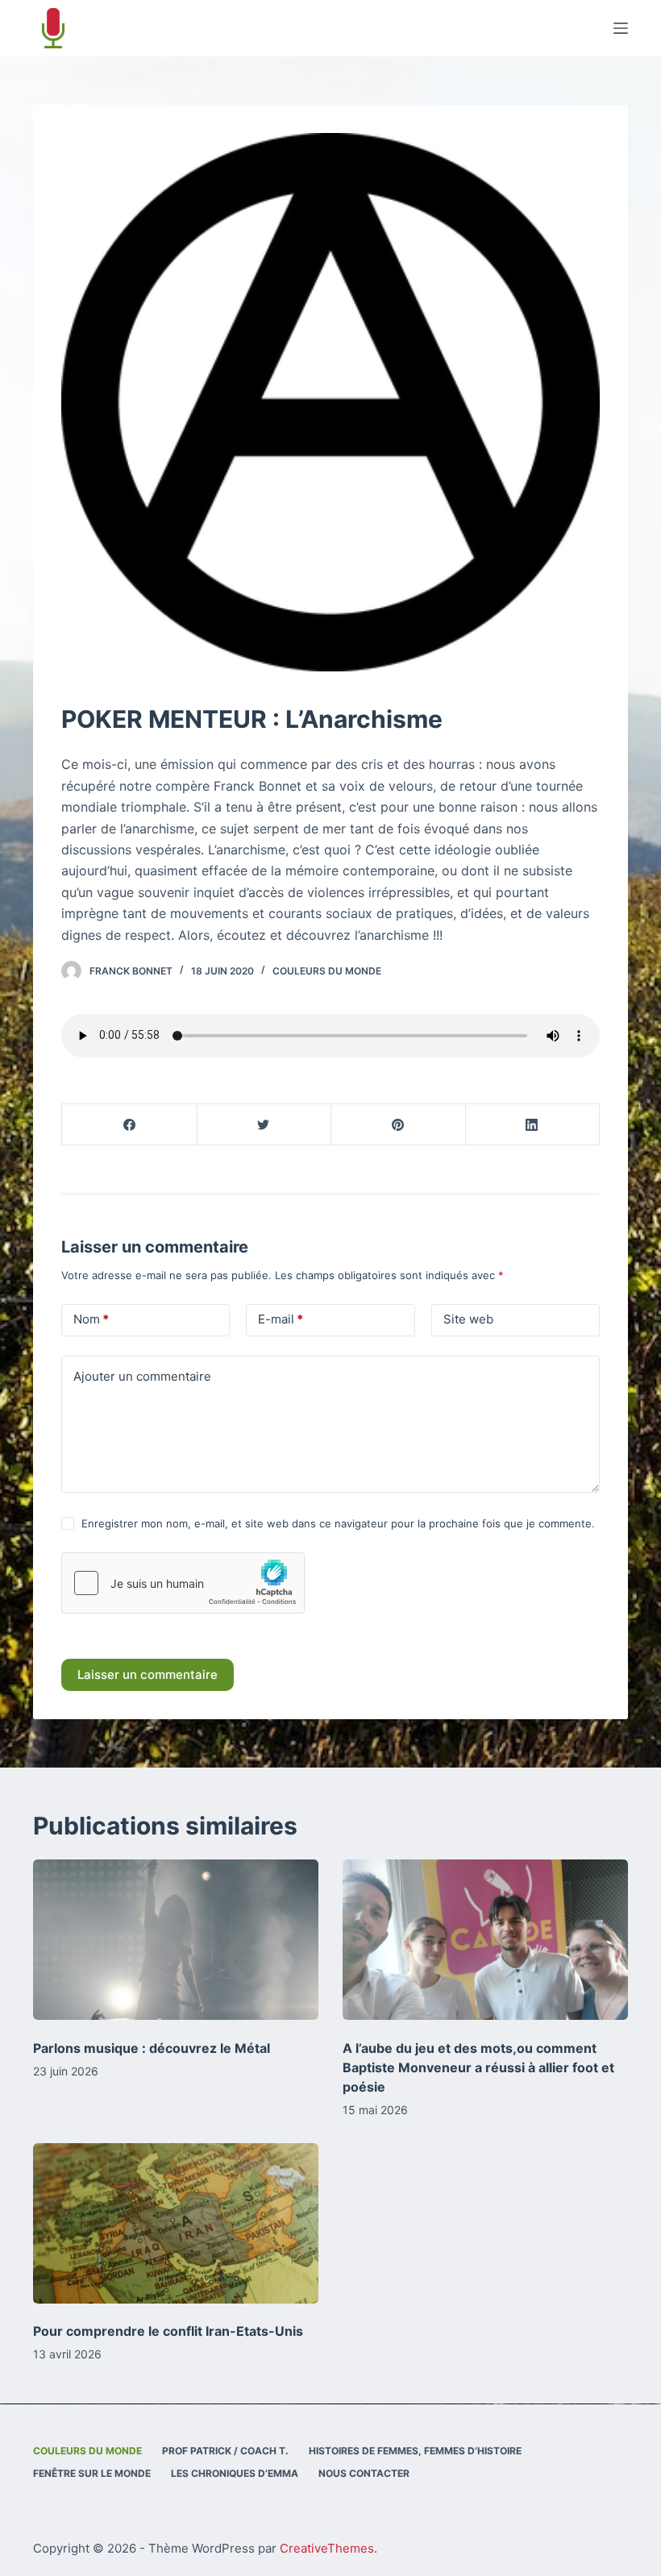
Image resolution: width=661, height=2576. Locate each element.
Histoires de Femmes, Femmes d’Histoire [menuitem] (415, 2451)
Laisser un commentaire (148, 1674)
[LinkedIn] (533, 1125)
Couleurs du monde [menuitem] (87, 2451)
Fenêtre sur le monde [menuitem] (92, 2473)
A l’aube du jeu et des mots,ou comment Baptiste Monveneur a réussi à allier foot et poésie (478, 2067)
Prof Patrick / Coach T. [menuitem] (225, 2451)
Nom (91, 1319)
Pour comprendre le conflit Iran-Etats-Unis (168, 2331)
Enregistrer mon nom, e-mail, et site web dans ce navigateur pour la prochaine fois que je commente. (338, 1523)
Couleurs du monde (327, 971)
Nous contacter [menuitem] (364, 2473)
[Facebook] (130, 1125)
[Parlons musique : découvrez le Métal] (176, 1940)
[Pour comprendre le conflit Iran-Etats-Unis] (176, 2223)
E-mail (281, 1319)
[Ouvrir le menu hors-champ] (621, 28)
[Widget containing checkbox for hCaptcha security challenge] (183, 1583)
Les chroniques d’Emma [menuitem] (235, 2473)
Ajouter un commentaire (142, 1376)
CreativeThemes (327, 2548)
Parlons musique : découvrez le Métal (152, 2048)
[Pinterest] (398, 1125)
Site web (468, 1319)
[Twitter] (264, 1125)
